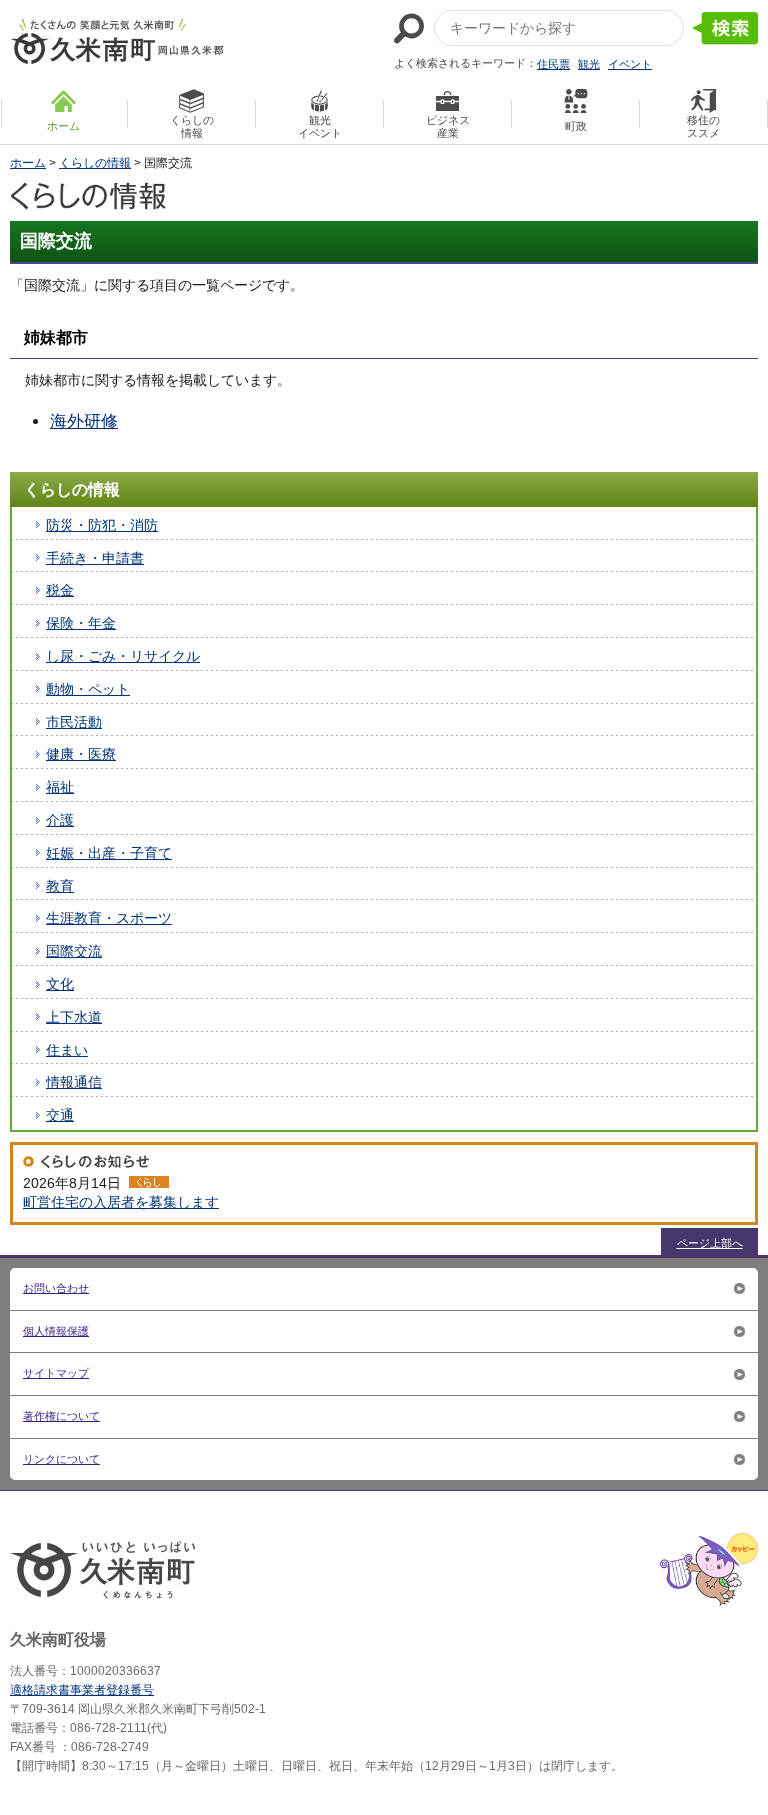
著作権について (61, 1416)
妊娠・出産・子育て (109, 853)
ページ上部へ (710, 1243)
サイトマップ (56, 1373)
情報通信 (74, 1082)
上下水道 (74, 1017)
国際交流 (74, 951)
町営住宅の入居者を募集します (121, 1202)
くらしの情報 (95, 163)
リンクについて (61, 1459)
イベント (630, 64)
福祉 (60, 787)
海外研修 (84, 421)
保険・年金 (81, 623)
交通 (60, 1115)
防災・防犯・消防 (102, 525)
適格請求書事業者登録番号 (82, 1690)
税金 (60, 590)
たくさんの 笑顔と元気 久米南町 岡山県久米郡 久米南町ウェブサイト (117, 41)
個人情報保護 (56, 1331)
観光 (589, 64)
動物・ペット (88, 689)
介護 (60, 820)
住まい (67, 1050)
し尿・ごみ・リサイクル (123, 656)
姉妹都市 (56, 337)
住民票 (553, 64)
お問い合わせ (56, 1288)
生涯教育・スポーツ (109, 918)
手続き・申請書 (95, 558)
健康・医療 (81, 754)
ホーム (28, 163)
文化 (60, 984)
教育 (60, 886)
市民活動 (74, 722)
